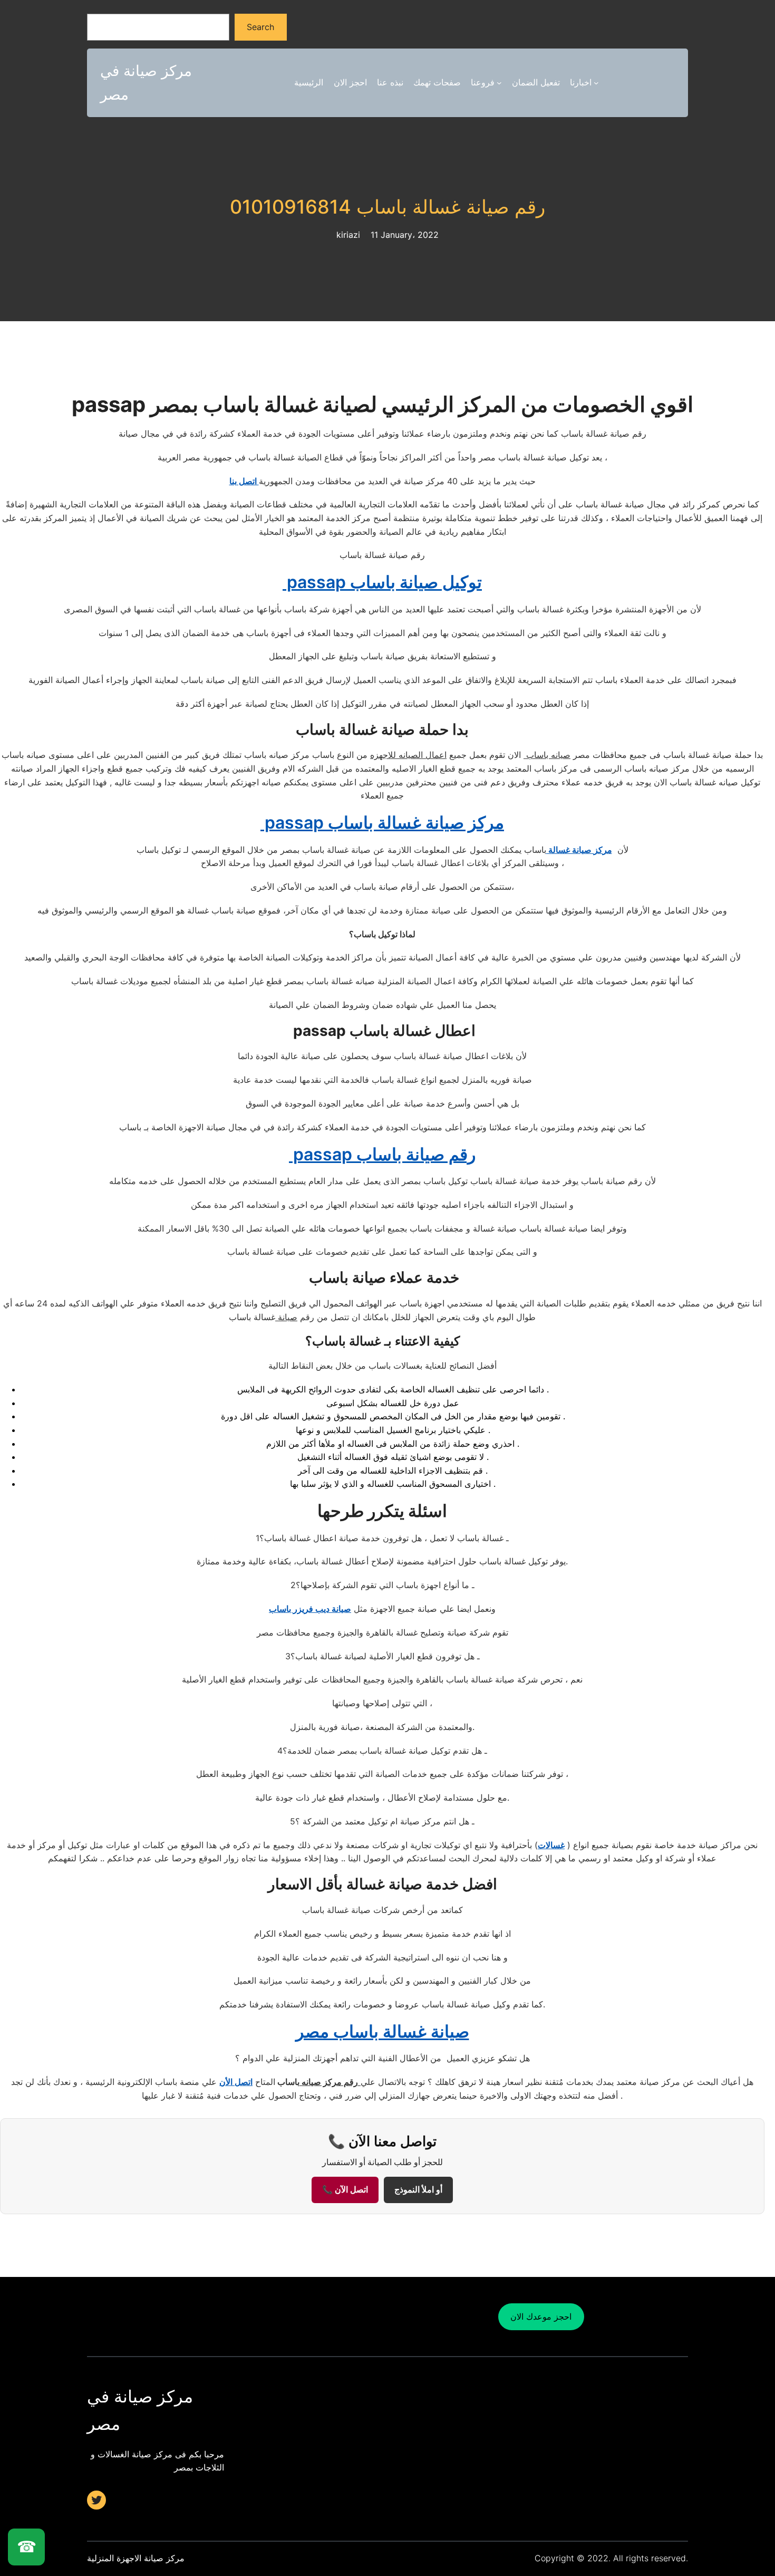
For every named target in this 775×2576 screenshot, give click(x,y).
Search (260, 27)
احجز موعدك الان (541, 2317)
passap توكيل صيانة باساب (382, 582)
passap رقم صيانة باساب (382, 1154)
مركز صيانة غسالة (579, 850)
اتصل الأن (236, 2082)
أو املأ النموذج (418, 2190)
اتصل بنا (244, 481)
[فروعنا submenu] (499, 83)
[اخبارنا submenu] (596, 83)
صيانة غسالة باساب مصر (382, 2031)
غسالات (551, 1845)
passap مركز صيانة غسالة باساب (382, 823)
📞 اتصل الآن (345, 2190)
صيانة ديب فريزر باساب (310, 1609)
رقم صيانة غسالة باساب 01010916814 (387, 207)
